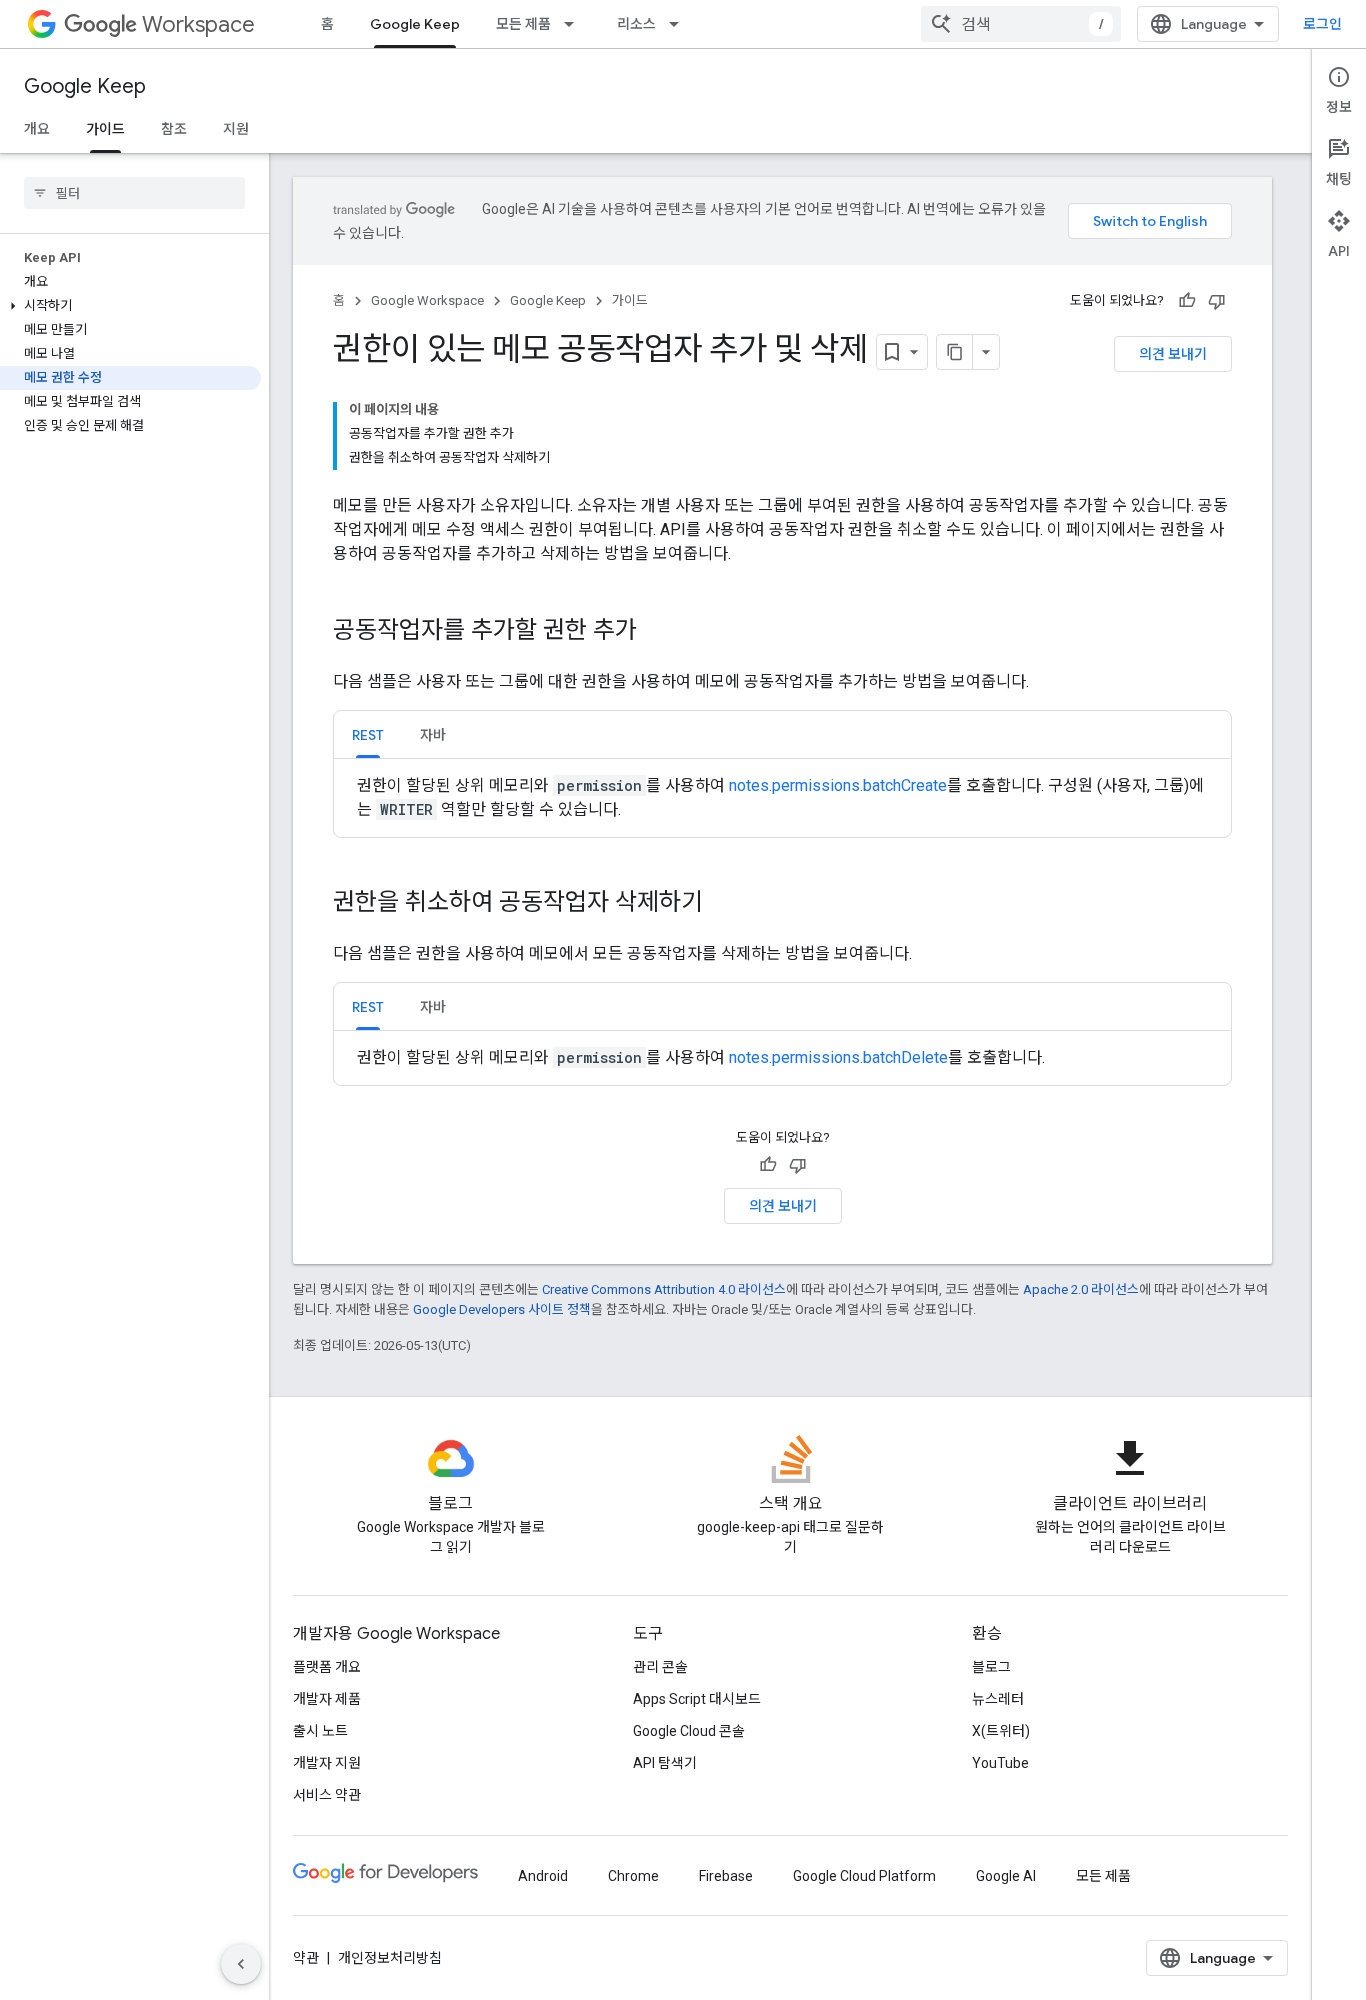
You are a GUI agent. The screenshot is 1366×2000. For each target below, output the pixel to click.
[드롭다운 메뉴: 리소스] (680, 24)
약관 (306, 1958)
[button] (130, 306)
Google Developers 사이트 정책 (502, 1309)
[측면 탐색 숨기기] (241, 1964)
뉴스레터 (998, 1699)
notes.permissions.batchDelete (838, 1057)
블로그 (991, 1667)
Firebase (726, 1876)
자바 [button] (433, 735)
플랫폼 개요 (327, 1667)
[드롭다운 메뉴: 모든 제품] (575, 24)
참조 (174, 129)
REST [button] (368, 735)
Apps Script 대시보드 (697, 1699)
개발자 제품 (327, 1699)
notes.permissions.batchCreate (838, 785)
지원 (236, 129)
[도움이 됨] (1187, 301)
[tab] (368, 734)
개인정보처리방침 (390, 1958)
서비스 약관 (327, 1795)
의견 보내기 (1173, 354)
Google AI (1006, 1876)
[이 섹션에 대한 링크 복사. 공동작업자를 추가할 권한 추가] (657, 632)
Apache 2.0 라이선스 (1081, 1289)
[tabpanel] (782, 798)
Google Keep (415, 24)
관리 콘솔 (660, 1667)
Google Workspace (427, 300)
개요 (37, 129)
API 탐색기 (665, 1763)
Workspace (198, 24)
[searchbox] (134, 193)
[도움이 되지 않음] (1217, 301)
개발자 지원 (327, 1763)
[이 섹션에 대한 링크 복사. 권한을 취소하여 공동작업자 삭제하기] (723, 904)
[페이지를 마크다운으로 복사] (955, 352)
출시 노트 (320, 1731)
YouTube (1000, 1763)
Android (543, 1876)
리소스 (636, 24)
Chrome (633, 1876)
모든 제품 (523, 24)
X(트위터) (1001, 1731)
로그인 (1322, 24)
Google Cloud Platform (864, 1876)
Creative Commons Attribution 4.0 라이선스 (664, 1289)
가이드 (105, 129)
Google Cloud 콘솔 (689, 1731)
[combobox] (1021, 24)
